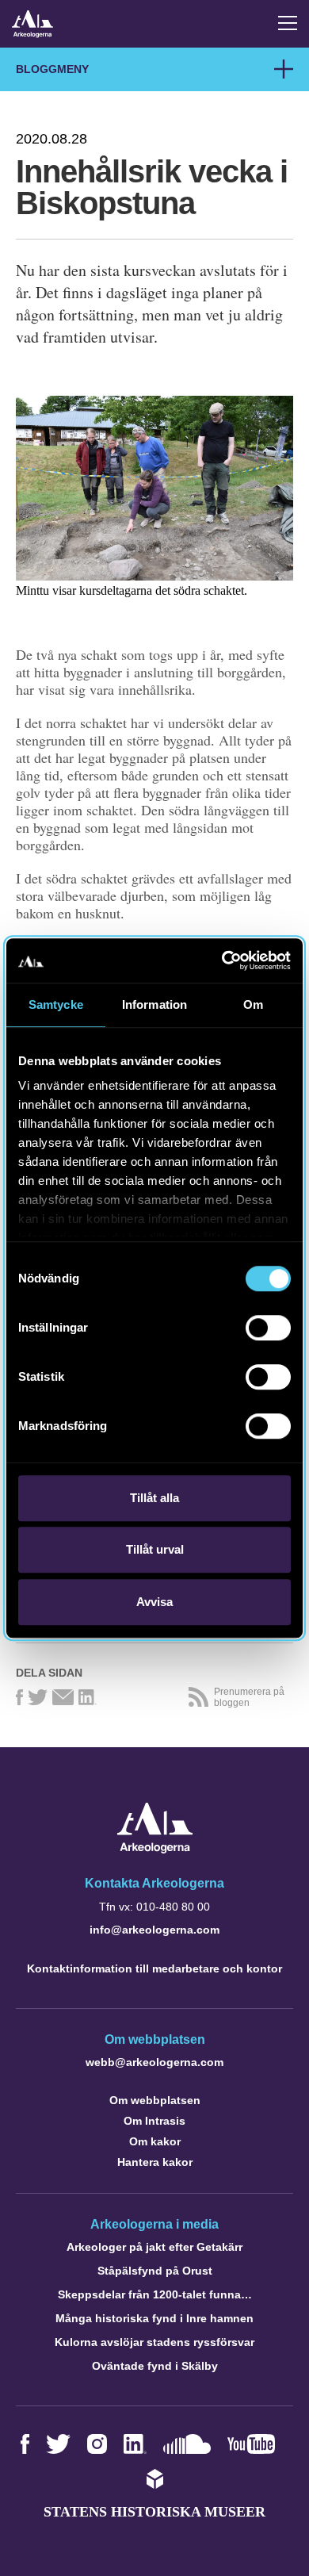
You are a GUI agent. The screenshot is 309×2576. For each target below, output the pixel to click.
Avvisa (154, 1602)
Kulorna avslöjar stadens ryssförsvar (154, 2342)
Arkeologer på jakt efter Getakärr (154, 2247)
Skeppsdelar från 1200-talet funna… (155, 2294)
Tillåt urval (155, 1549)
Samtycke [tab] (56, 1004)
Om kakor (155, 2141)
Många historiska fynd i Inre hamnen (154, 2318)
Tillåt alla (154, 1498)
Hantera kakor (155, 2162)
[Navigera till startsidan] (155, 1849)
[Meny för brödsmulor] (284, 69)
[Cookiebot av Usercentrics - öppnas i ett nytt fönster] (222, 960)
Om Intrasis (154, 2121)
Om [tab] (253, 1004)
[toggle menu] (288, 23)
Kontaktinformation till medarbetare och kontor (154, 1968)
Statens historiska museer (154, 2512)
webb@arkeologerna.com (154, 2062)
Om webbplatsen (155, 2100)
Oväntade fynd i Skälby (155, 2366)
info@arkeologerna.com (154, 1930)
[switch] (268, 1328)
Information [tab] (154, 1004)
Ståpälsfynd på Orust (155, 2271)
